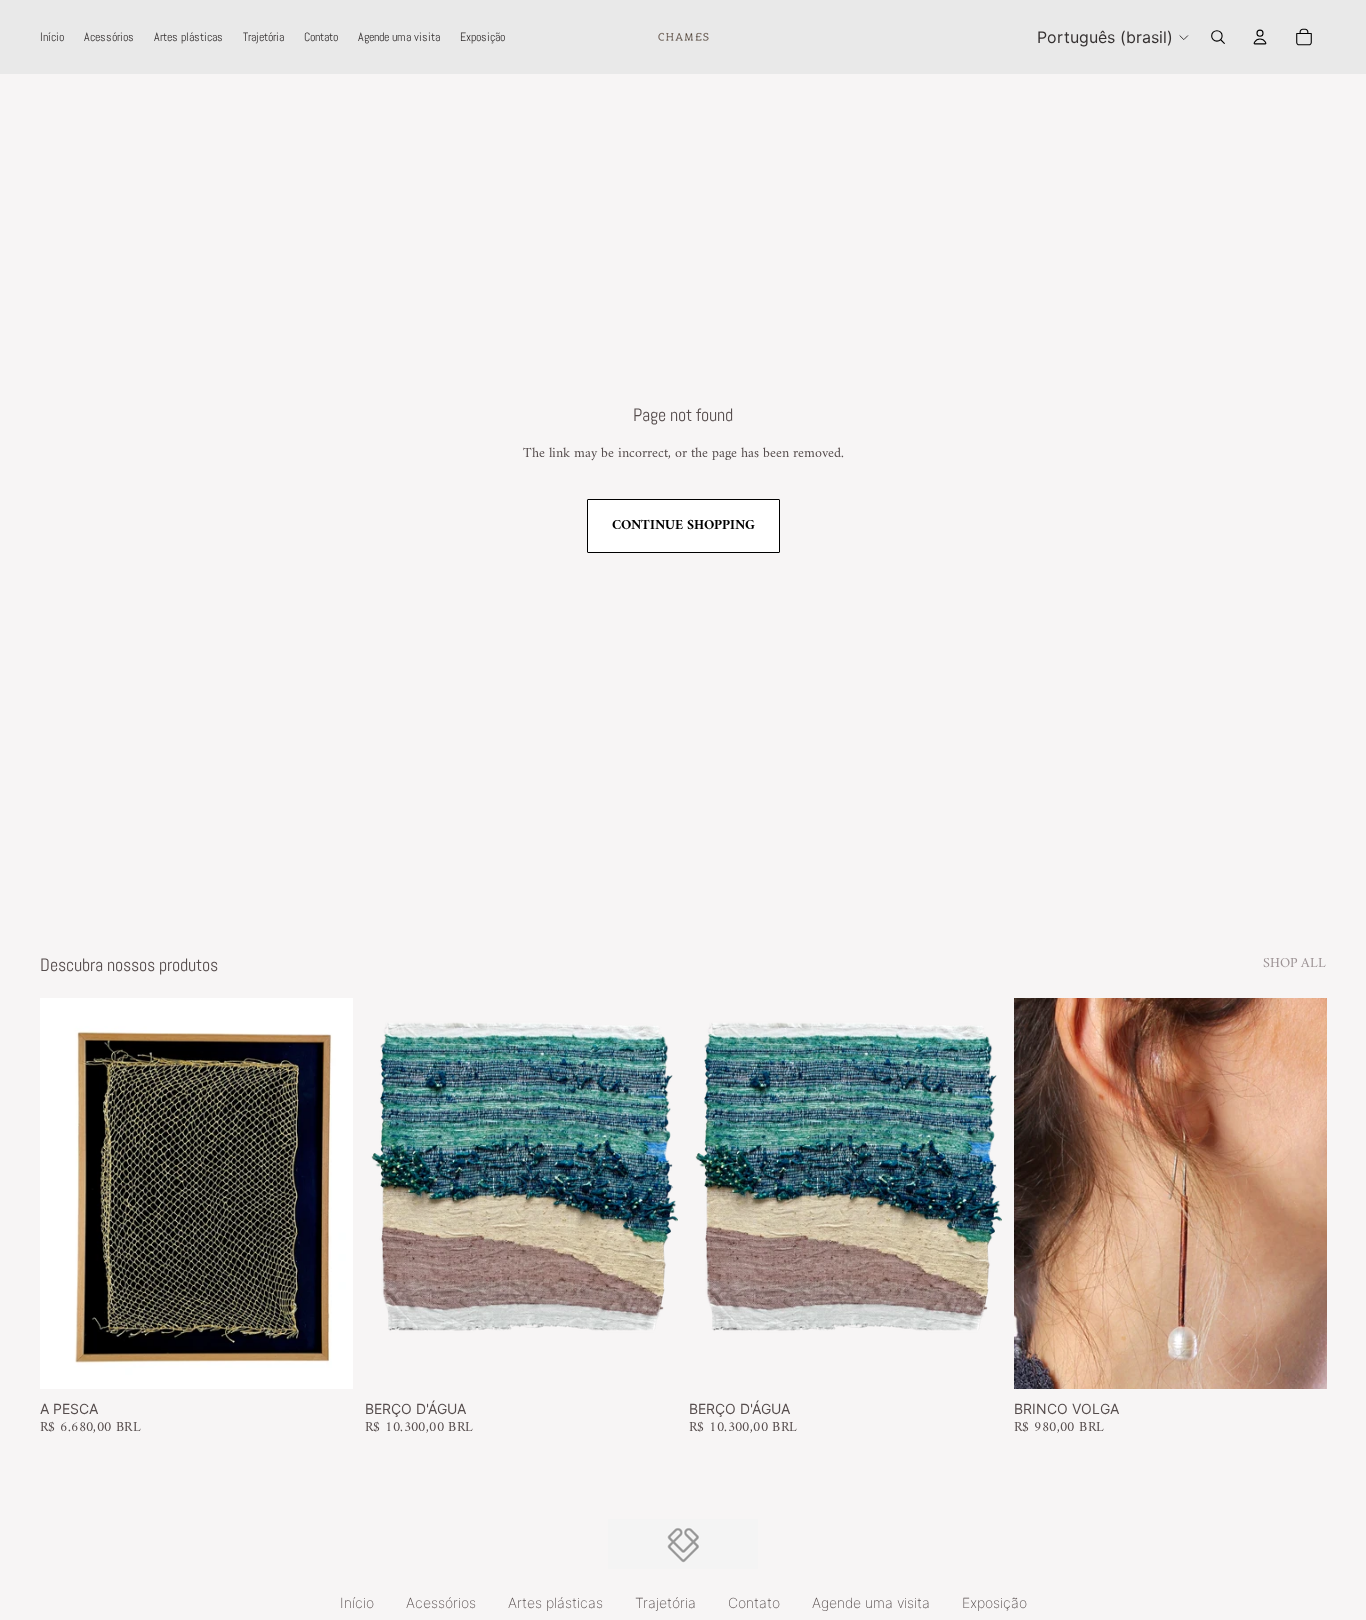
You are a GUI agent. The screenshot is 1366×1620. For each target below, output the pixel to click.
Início (357, 1602)
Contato (754, 1602)
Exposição (994, 1602)
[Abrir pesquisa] (1218, 37)
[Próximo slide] (667, 1193)
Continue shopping (683, 525)
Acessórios (441, 1602)
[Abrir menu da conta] (1260, 37)
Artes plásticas (555, 1602)
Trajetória (665, 1602)
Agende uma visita (871, 1602)
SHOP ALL (1294, 964)
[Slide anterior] (375, 1193)
